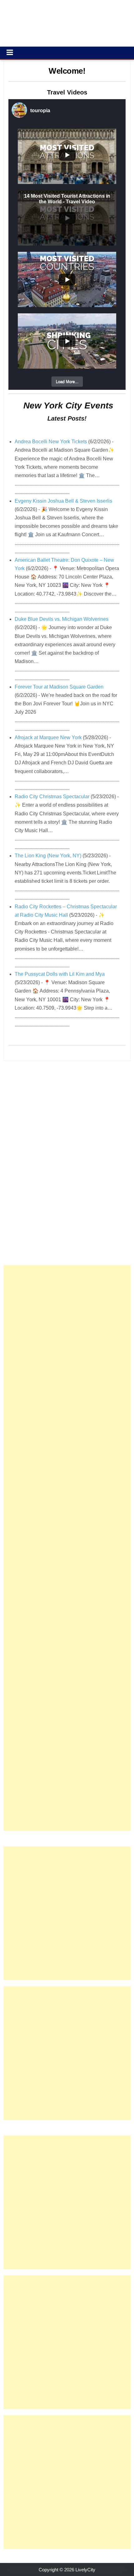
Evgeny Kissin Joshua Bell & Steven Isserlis (63, 501)
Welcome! (67, 71)
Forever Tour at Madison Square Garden (59, 687)
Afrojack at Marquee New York (48, 737)
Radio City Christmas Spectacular (52, 797)
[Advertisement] (67, 1548)
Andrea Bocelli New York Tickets (51, 442)
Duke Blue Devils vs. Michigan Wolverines (62, 619)
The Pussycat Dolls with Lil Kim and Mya (60, 974)
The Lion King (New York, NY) (48, 856)
